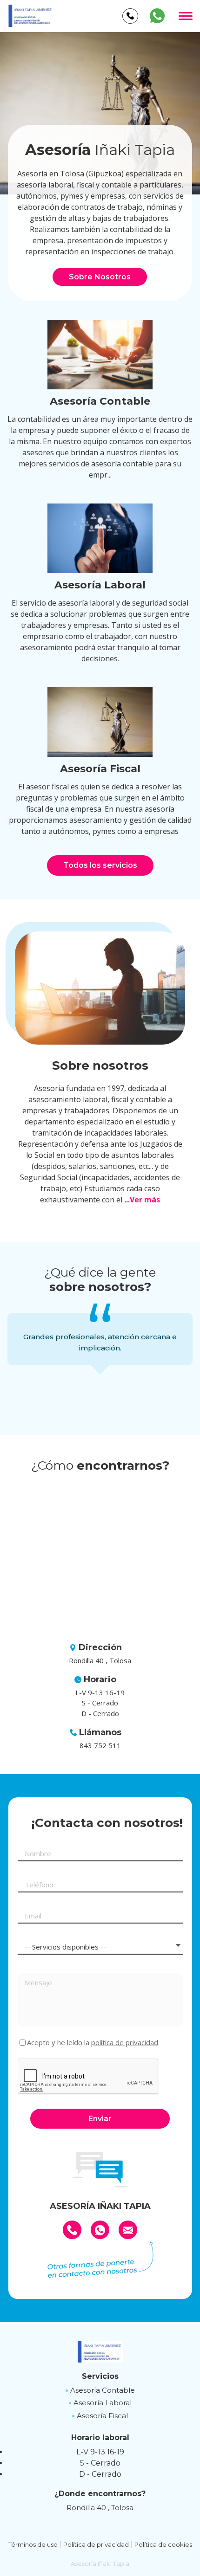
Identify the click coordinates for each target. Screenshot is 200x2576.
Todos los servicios (100, 865)
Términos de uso (33, 2544)
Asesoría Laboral (103, 2403)
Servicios (100, 2376)
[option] (100, 113)
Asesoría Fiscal (102, 2416)
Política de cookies (163, 2544)
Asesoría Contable (103, 2390)
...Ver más (142, 1200)
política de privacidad (125, 2042)
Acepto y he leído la (93, 2043)
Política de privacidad (96, 2544)
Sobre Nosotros (100, 277)
